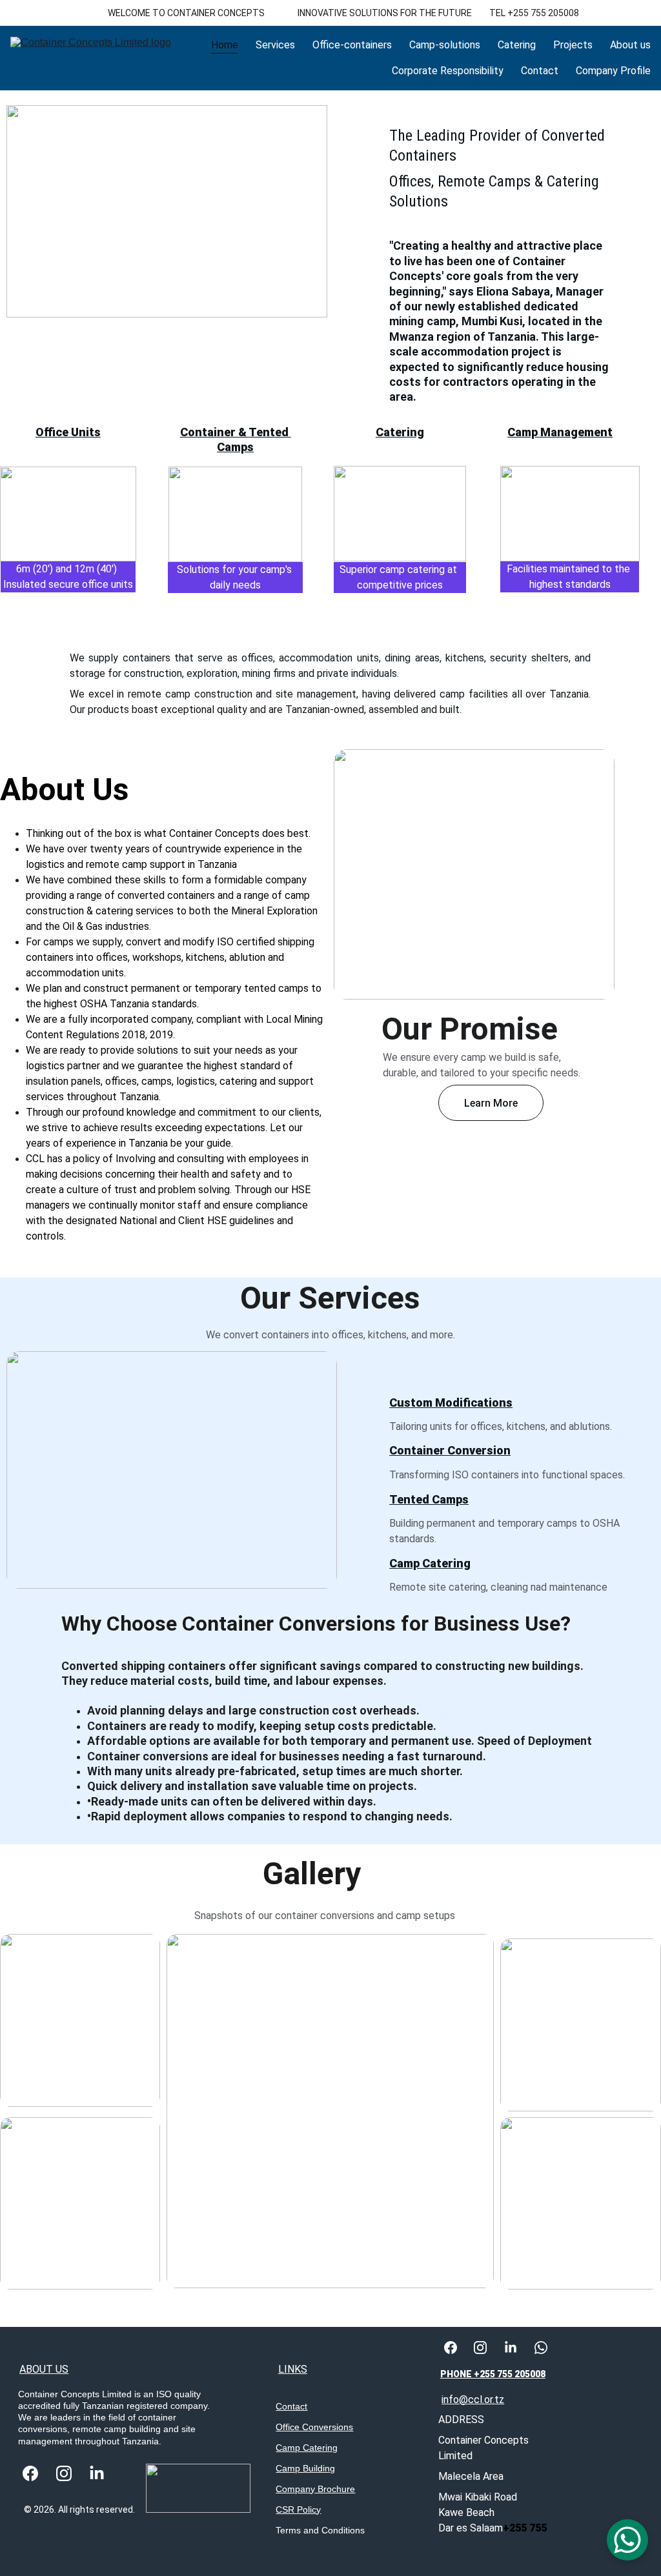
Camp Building (305, 2468)
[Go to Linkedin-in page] (97, 2474)
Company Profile (613, 71)
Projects (573, 45)
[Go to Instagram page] (64, 2474)
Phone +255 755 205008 (493, 2374)
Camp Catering (307, 2448)
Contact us (147, 425)
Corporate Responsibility (448, 71)
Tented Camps (429, 1499)
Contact (540, 71)
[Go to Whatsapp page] (541, 2348)
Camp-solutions (445, 45)
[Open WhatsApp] (627, 2540)
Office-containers (352, 45)
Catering (517, 45)
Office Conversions (314, 2427)
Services (275, 45)
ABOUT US (44, 2369)
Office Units (68, 432)
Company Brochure (315, 2489)
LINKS (293, 2369)
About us (630, 45)
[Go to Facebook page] (30, 2474)
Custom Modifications (451, 1403)
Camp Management (560, 432)
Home (225, 45)
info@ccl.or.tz (473, 2400)
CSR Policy (298, 2510)
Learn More (491, 1103)
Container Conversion (450, 1450)
